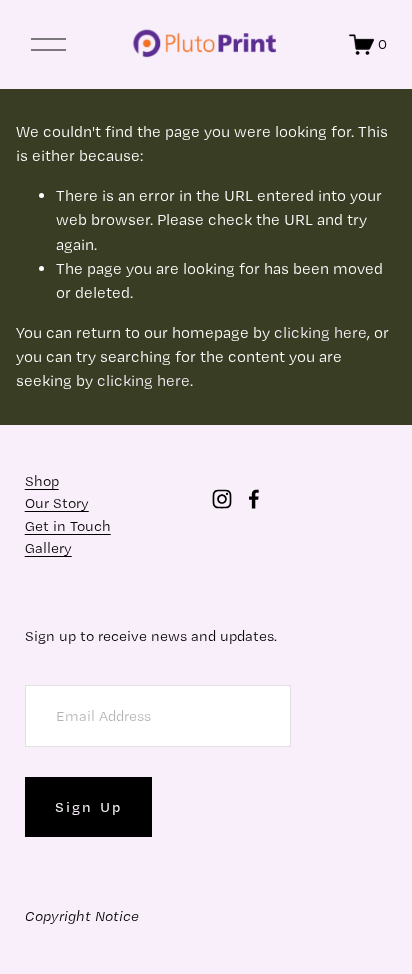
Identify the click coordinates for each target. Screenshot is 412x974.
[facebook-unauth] (254, 499)
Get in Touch (68, 526)
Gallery (48, 548)
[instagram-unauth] (222, 499)
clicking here (320, 332)
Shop (42, 481)
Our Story (57, 503)
